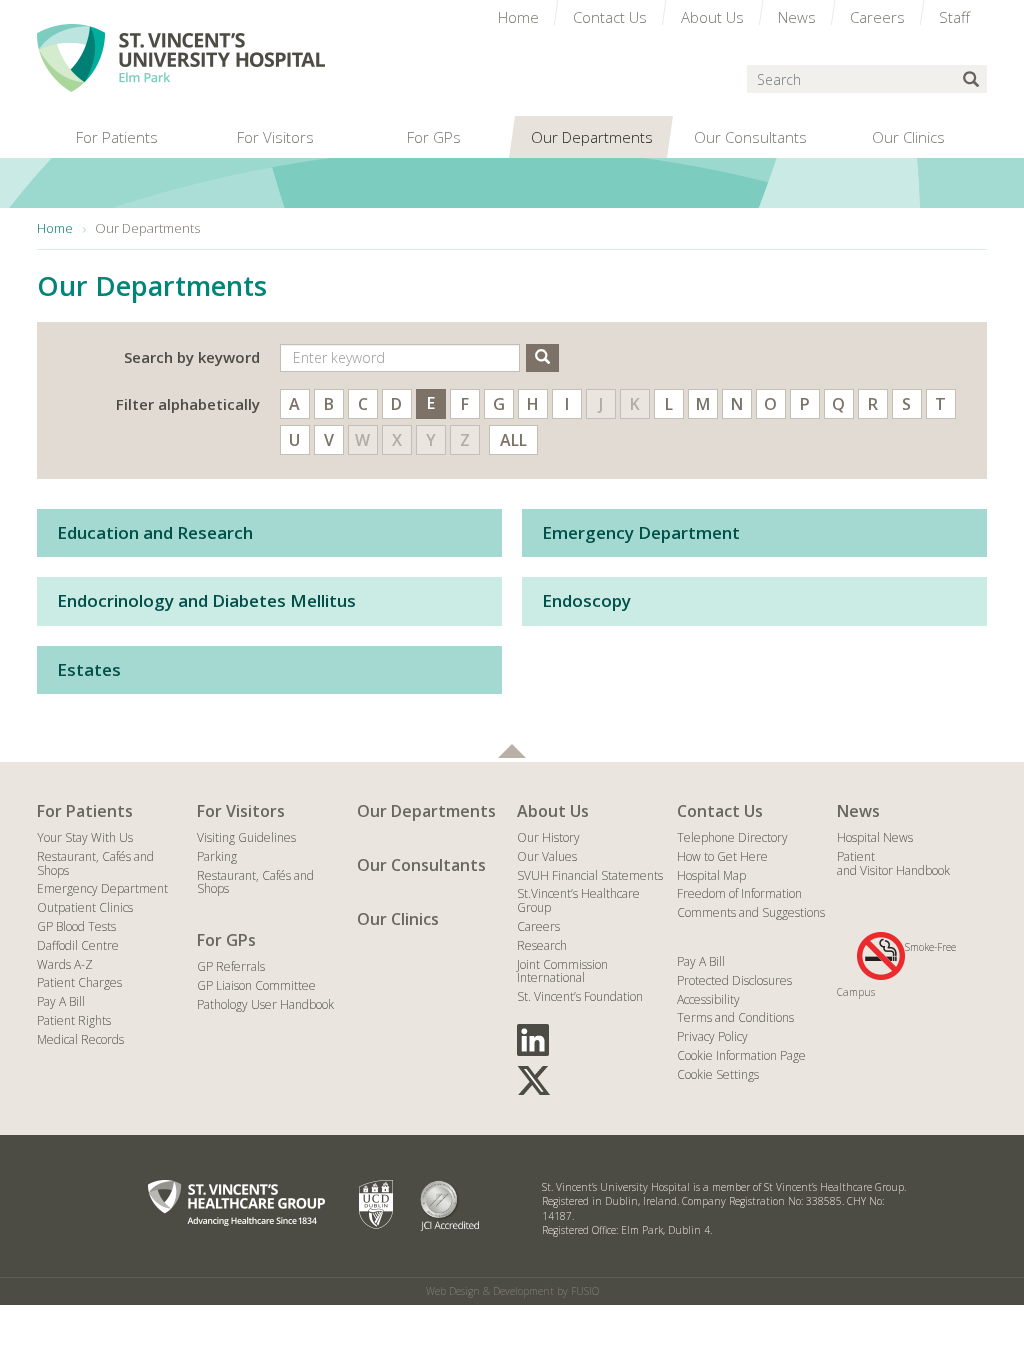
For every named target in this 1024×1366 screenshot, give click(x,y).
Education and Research (155, 532)
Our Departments (426, 811)
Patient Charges (79, 982)
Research (542, 945)
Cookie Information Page (741, 1055)
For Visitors (241, 811)
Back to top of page (512, 751)
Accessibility (708, 999)
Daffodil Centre (78, 945)
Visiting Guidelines (246, 837)
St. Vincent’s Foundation (580, 996)
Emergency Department (641, 532)
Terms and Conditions (735, 1017)
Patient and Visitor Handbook (893, 863)
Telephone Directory (732, 837)
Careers (538, 926)
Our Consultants (421, 865)
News (858, 811)
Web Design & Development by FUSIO (512, 1291)
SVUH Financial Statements (590, 875)
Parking (217, 856)
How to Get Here (722, 856)
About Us (553, 811)
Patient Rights (74, 1020)
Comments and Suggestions (751, 912)
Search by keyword (192, 357)
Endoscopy (586, 600)
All (513, 440)
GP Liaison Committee (256, 985)
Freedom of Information (739, 893)
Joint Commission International (562, 971)
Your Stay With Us (85, 837)
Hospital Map (711, 875)
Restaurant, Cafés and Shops (95, 863)
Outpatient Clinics (85, 907)
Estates (89, 669)
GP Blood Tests (76, 926)
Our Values (547, 856)
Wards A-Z (65, 964)
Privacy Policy (712, 1036)
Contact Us (720, 811)
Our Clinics (398, 919)
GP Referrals (231, 966)
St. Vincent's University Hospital (181, 58)
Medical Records (80, 1039)
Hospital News (875, 837)
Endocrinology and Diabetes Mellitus (206, 600)
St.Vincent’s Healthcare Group (578, 900)
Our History (548, 837)
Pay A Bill (61, 1001)
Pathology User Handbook (265, 1004)
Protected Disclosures (734, 980)
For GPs (226, 940)
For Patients (85, 811)
